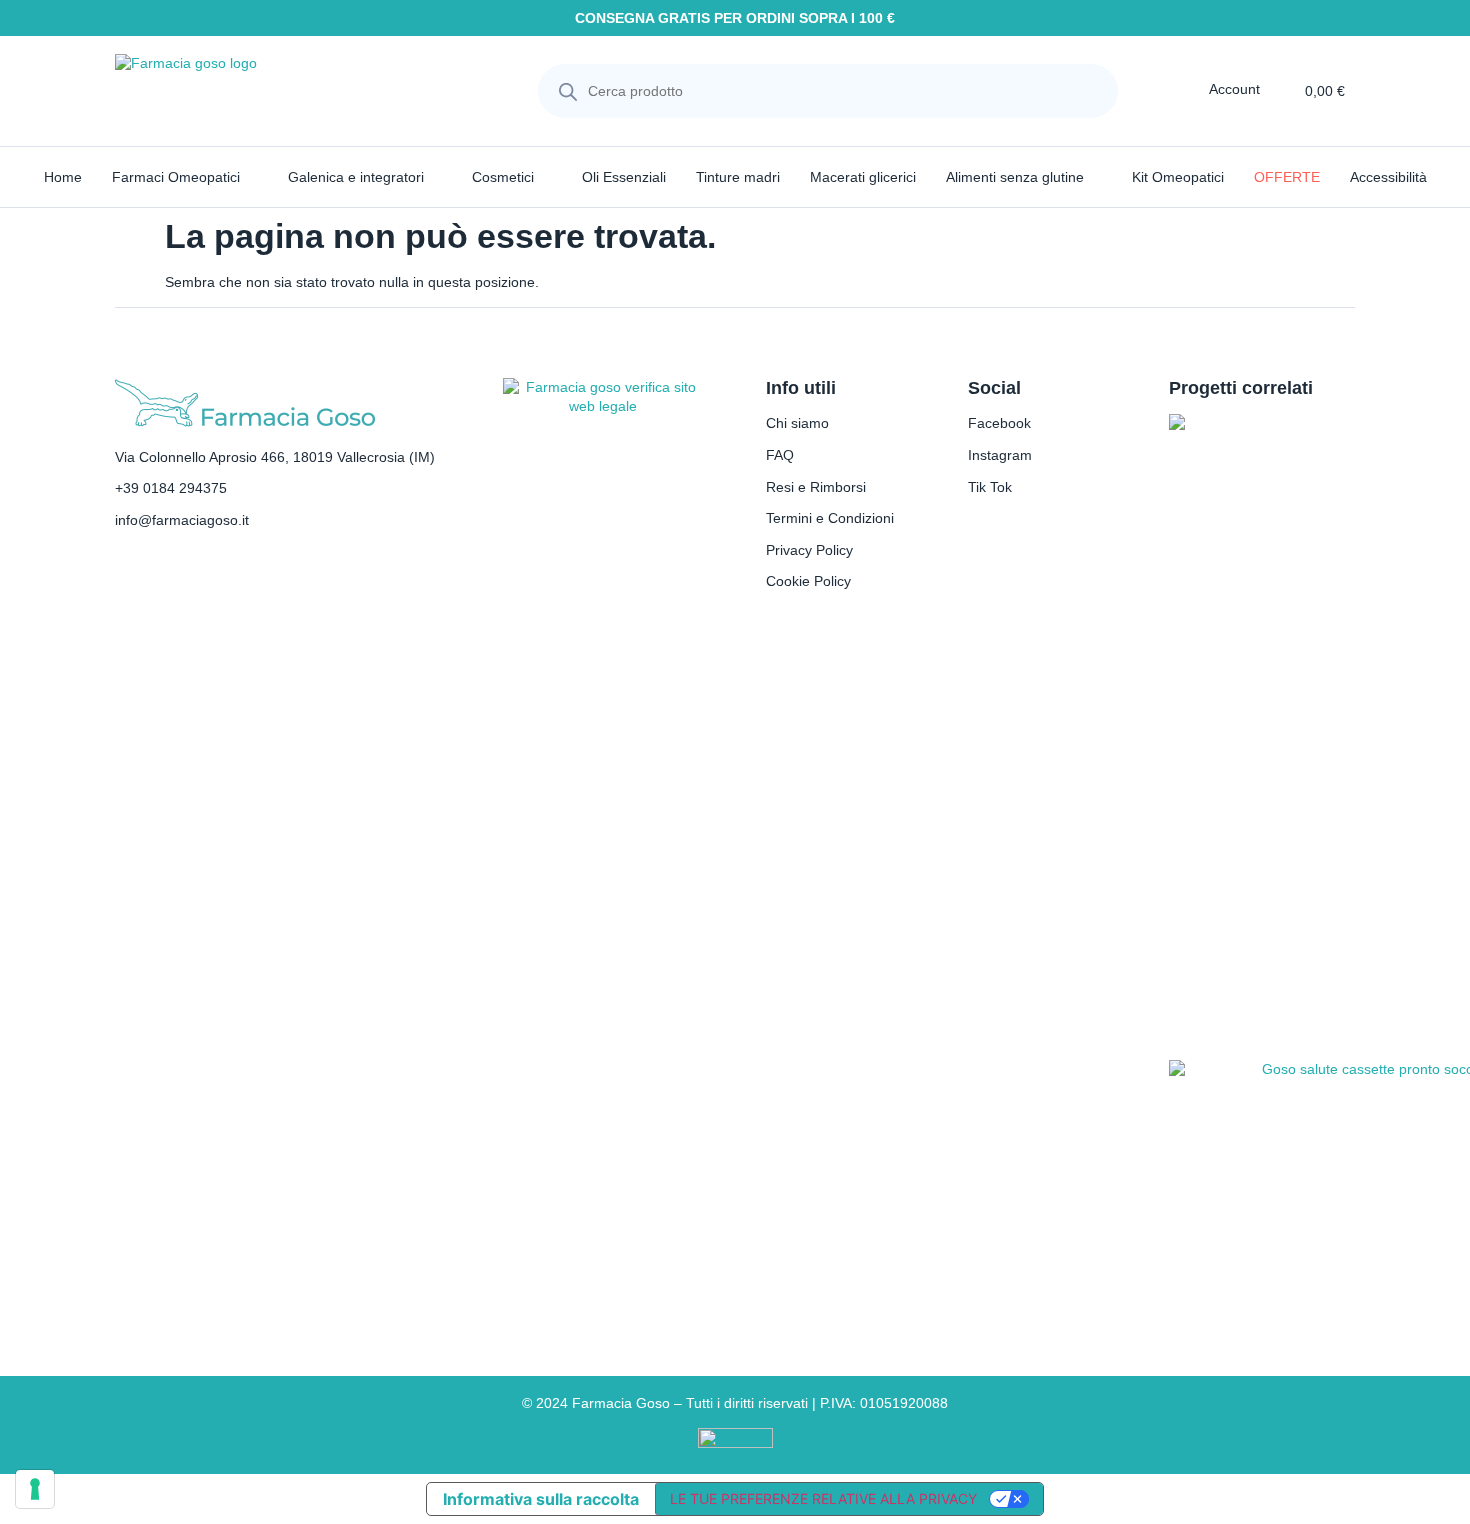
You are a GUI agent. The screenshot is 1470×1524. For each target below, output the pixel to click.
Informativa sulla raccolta (541, 1499)
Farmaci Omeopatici (176, 177)
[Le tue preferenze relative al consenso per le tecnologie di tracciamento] (35, 1489)
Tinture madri (738, 177)
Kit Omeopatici (1178, 177)
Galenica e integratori (356, 177)
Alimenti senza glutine (1015, 177)
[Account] (1195, 89)
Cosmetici (503, 177)
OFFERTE (1287, 177)
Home (63, 177)
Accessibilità (1388, 177)
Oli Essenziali (624, 177)
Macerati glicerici (863, 177)
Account (1234, 89)
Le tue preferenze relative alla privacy (823, 1498)
